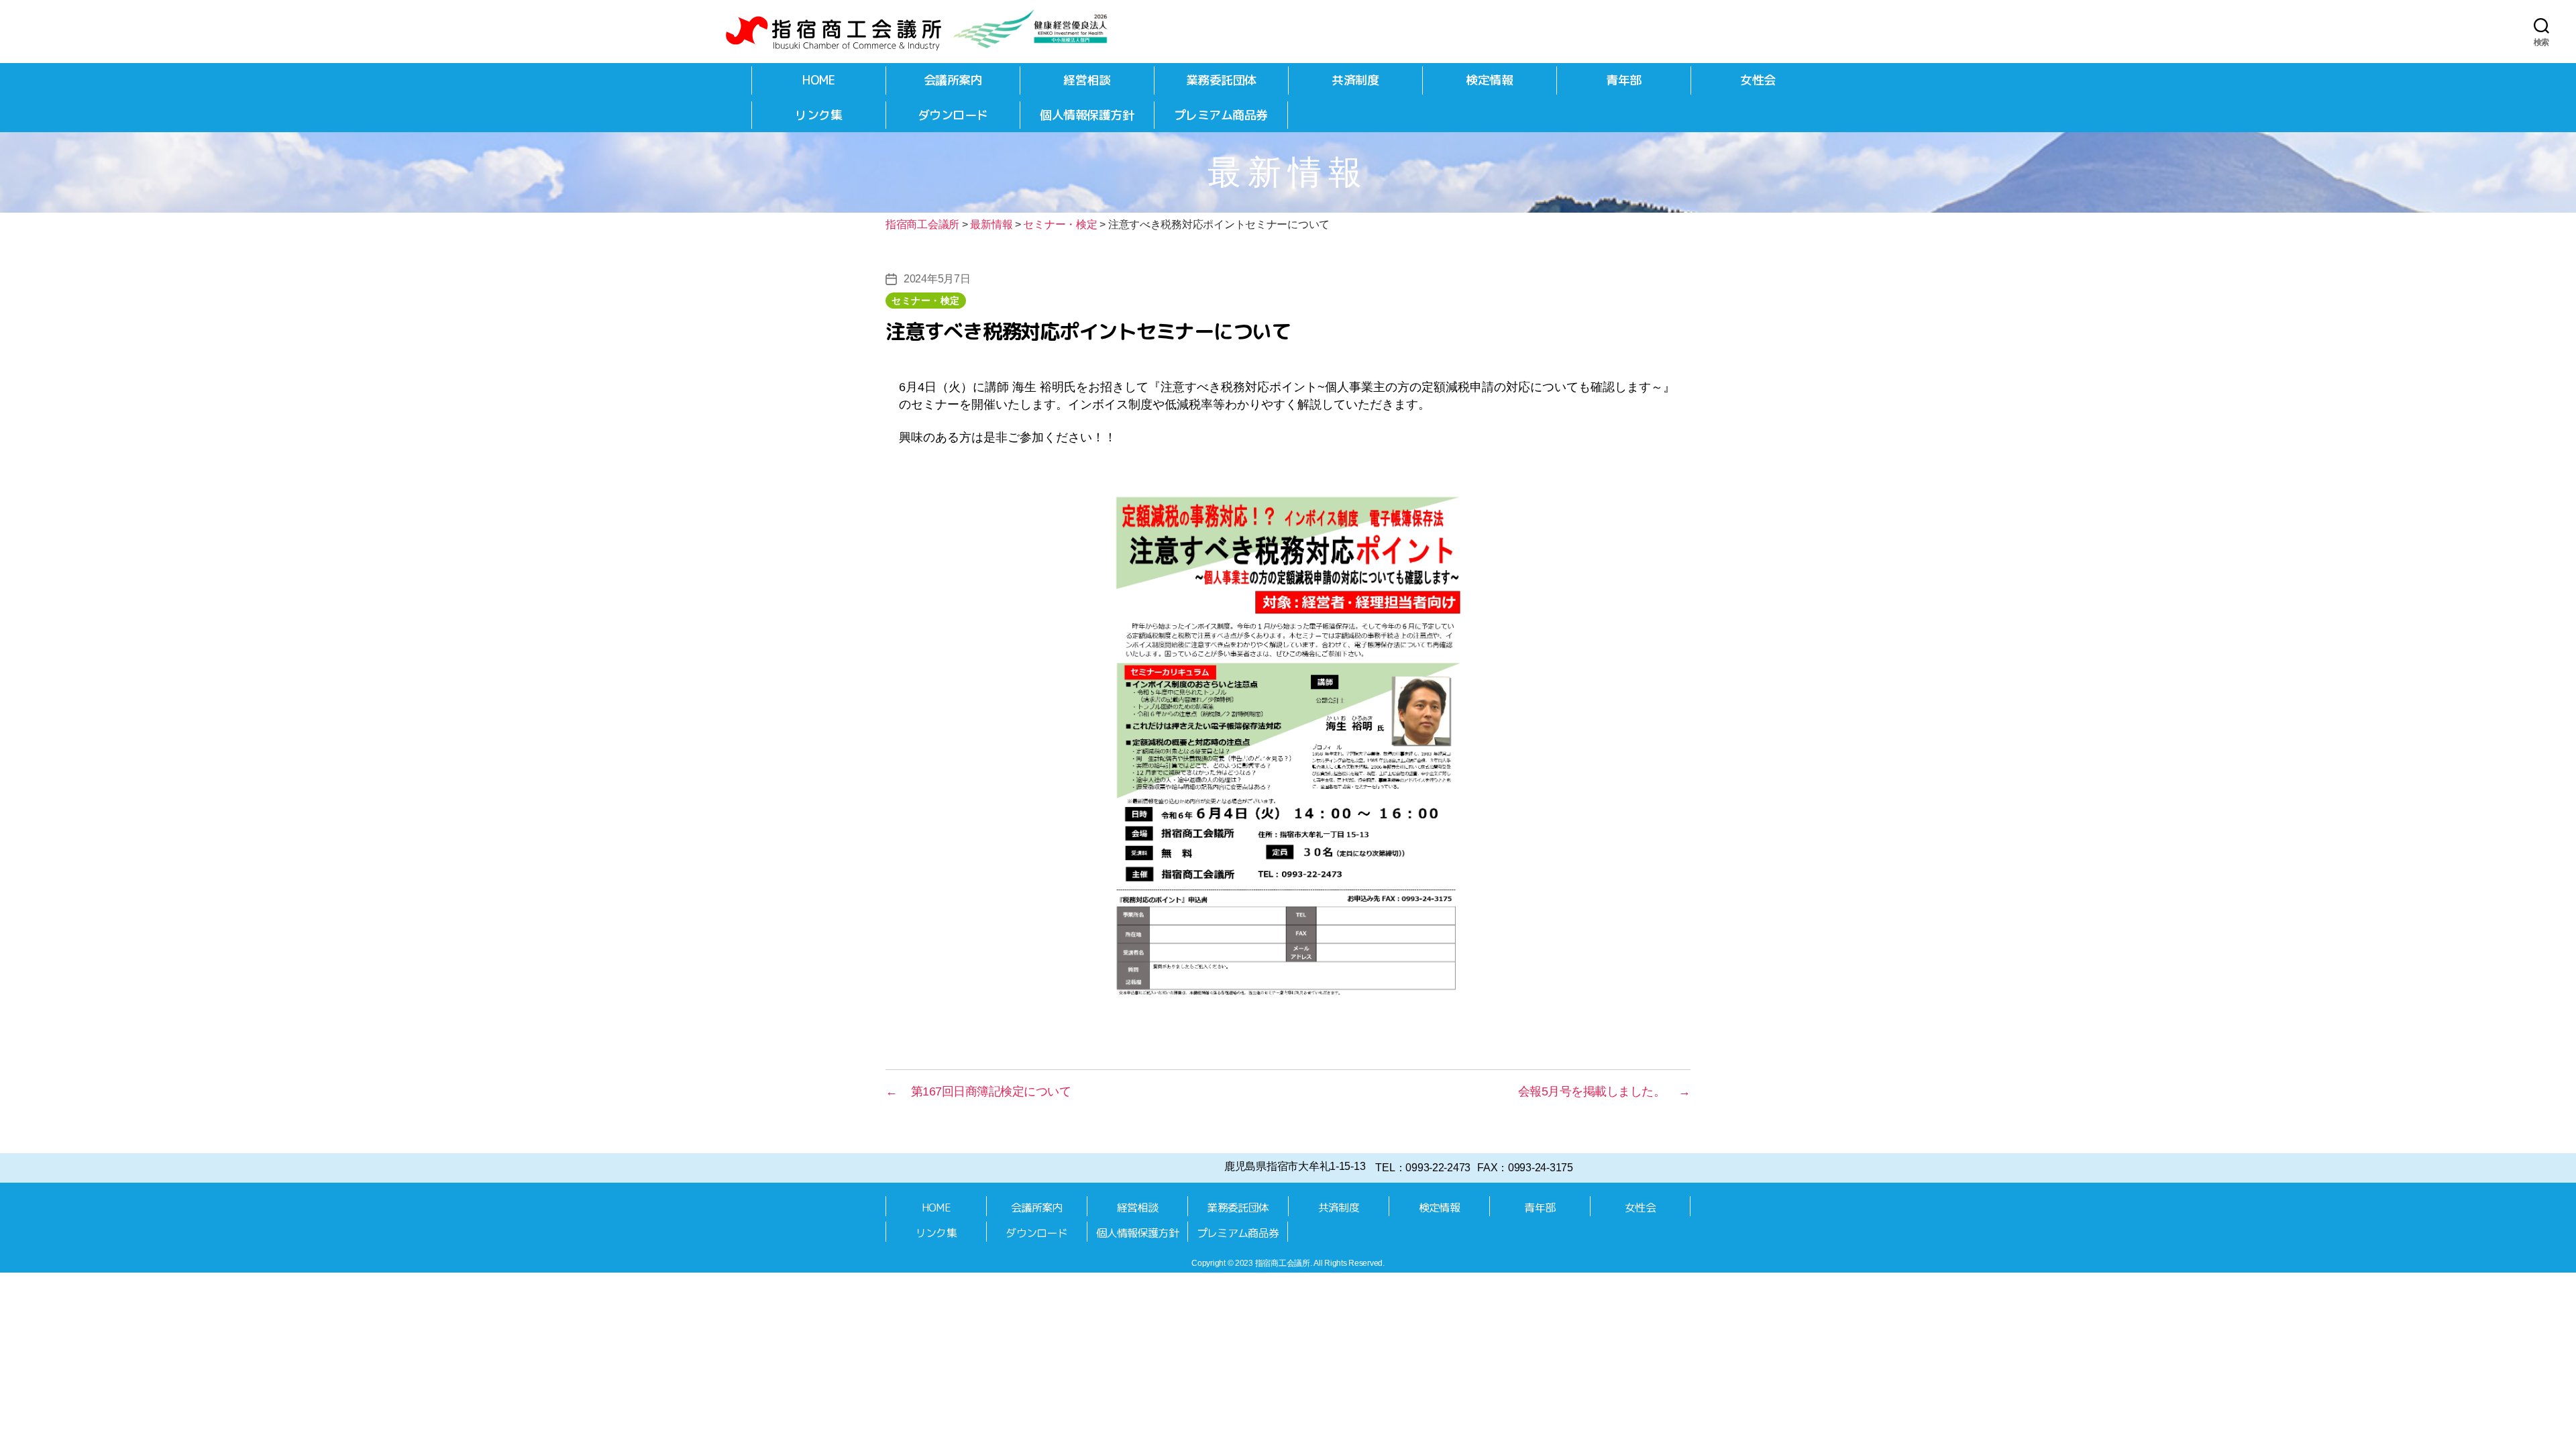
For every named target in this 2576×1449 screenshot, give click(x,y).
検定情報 (1489, 80)
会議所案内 (953, 80)
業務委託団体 (1221, 80)
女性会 (1758, 80)
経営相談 (1087, 80)
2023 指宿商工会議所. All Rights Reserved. (1310, 1263)
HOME (818, 80)
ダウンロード (953, 115)
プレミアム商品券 (1221, 115)
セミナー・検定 (926, 301)
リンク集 (818, 115)
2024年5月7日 (937, 279)
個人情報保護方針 (1087, 115)
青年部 (1624, 80)
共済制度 (1355, 80)
